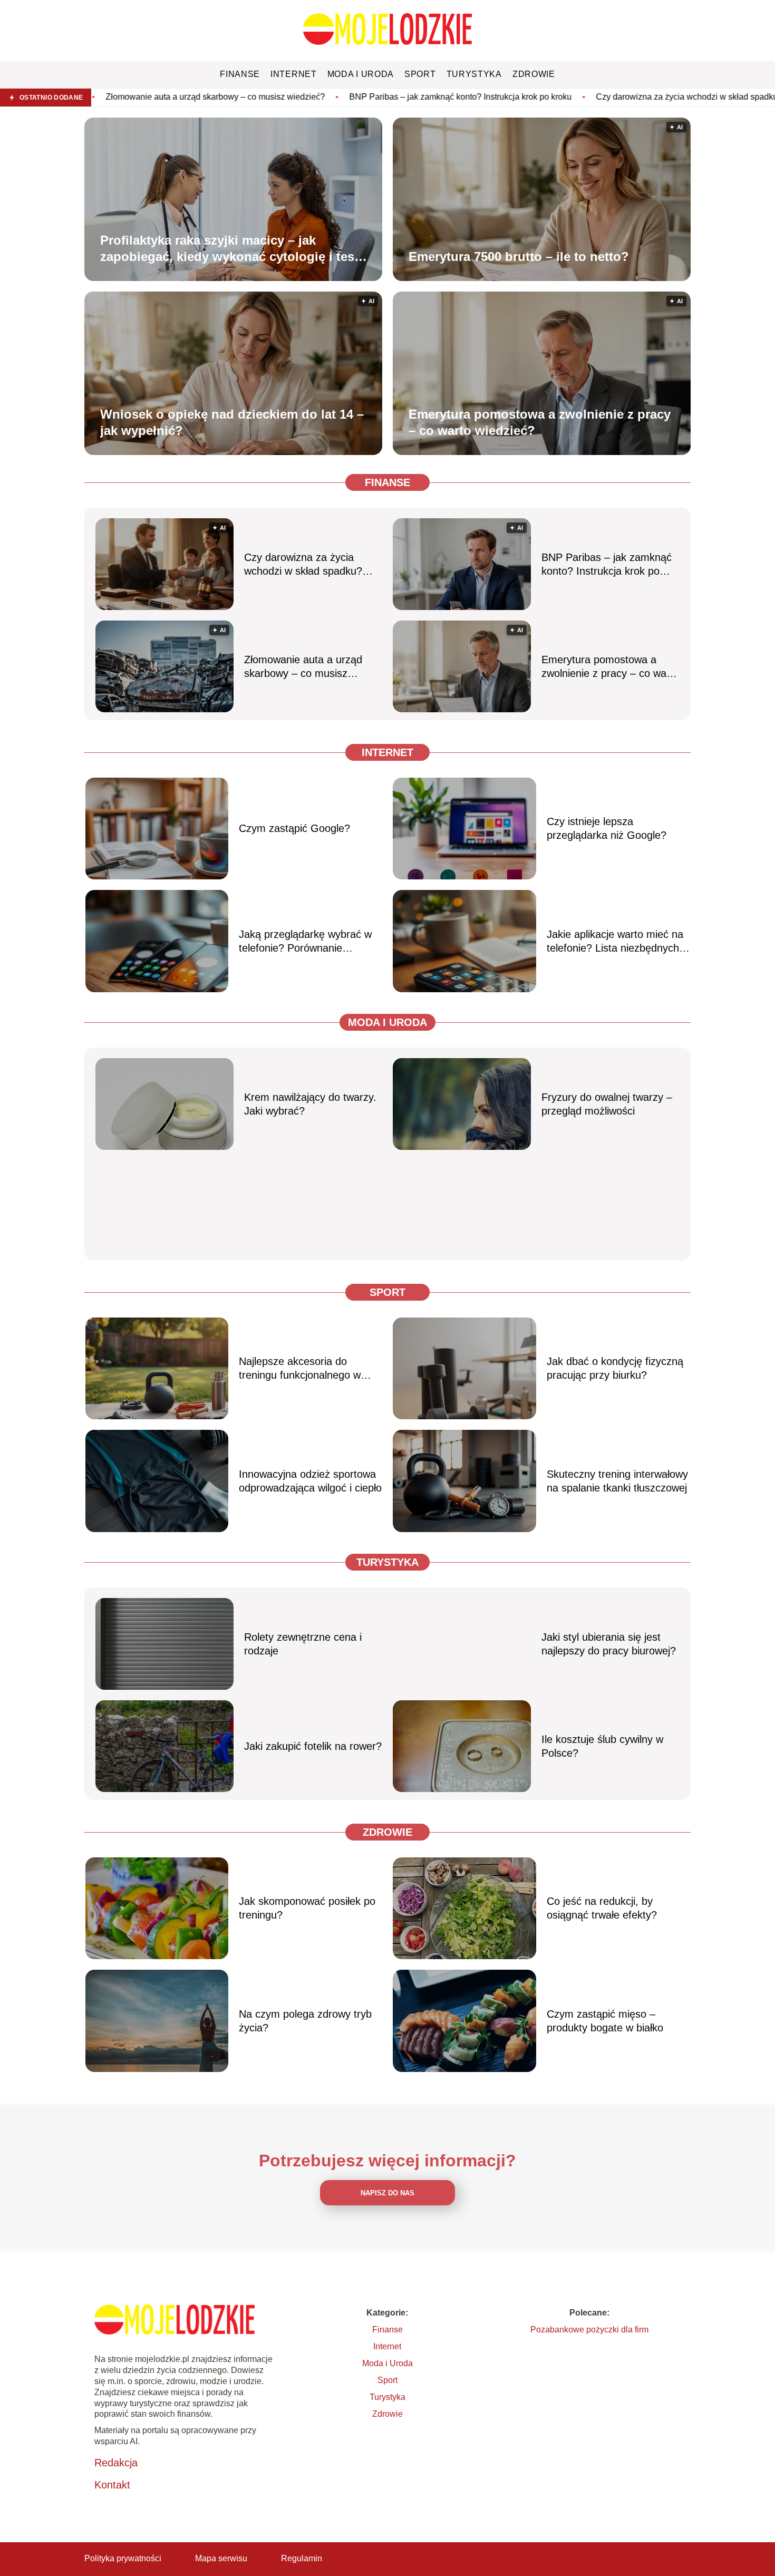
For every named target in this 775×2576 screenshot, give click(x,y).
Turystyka (387, 1562)
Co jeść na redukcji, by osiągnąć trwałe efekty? (602, 1908)
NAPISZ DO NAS (387, 2193)
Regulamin (302, 2558)
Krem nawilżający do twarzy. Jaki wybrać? (310, 1104)
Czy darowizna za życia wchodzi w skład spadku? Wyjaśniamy (581, 97)
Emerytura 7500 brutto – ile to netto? (519, 256)
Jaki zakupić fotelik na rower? (313, 1746)
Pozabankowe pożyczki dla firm (589, 2330)
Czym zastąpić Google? (294, 828)
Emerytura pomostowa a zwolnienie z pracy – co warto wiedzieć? (540, 422)
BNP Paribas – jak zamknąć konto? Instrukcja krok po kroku (328, 97)
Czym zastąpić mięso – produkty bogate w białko (605, 2021)
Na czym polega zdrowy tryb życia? (305, 2021)
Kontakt (112, 2485)
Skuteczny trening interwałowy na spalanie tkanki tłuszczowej (617, 1481)
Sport (387, 1292)
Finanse (387, 482)
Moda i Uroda (387, 1022)
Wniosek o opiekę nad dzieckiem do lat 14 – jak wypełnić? (232, 422)
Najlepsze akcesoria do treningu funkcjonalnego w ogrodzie (300, 1369)
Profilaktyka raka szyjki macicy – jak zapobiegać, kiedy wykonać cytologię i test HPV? (229, 248)
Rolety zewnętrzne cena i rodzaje (303, 1644)
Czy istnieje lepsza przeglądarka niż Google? (607, 828)
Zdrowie (387, 1832)
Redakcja (116, 2463)
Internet (387, 752)
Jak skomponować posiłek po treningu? (307, 1908)
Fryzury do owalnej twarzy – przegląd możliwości (607, 1104)
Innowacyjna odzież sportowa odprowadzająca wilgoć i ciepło (310, 1481)
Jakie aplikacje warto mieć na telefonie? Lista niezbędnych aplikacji (615, 942)
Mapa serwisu (221, 2558)
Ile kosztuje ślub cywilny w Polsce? (602, 1746)
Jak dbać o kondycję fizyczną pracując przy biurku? (615, 1368)
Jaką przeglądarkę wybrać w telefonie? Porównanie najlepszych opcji (305, 942)
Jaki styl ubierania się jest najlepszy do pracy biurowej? (609, 1644)
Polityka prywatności (123, 2558)
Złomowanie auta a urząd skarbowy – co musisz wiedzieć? (303, 667)
